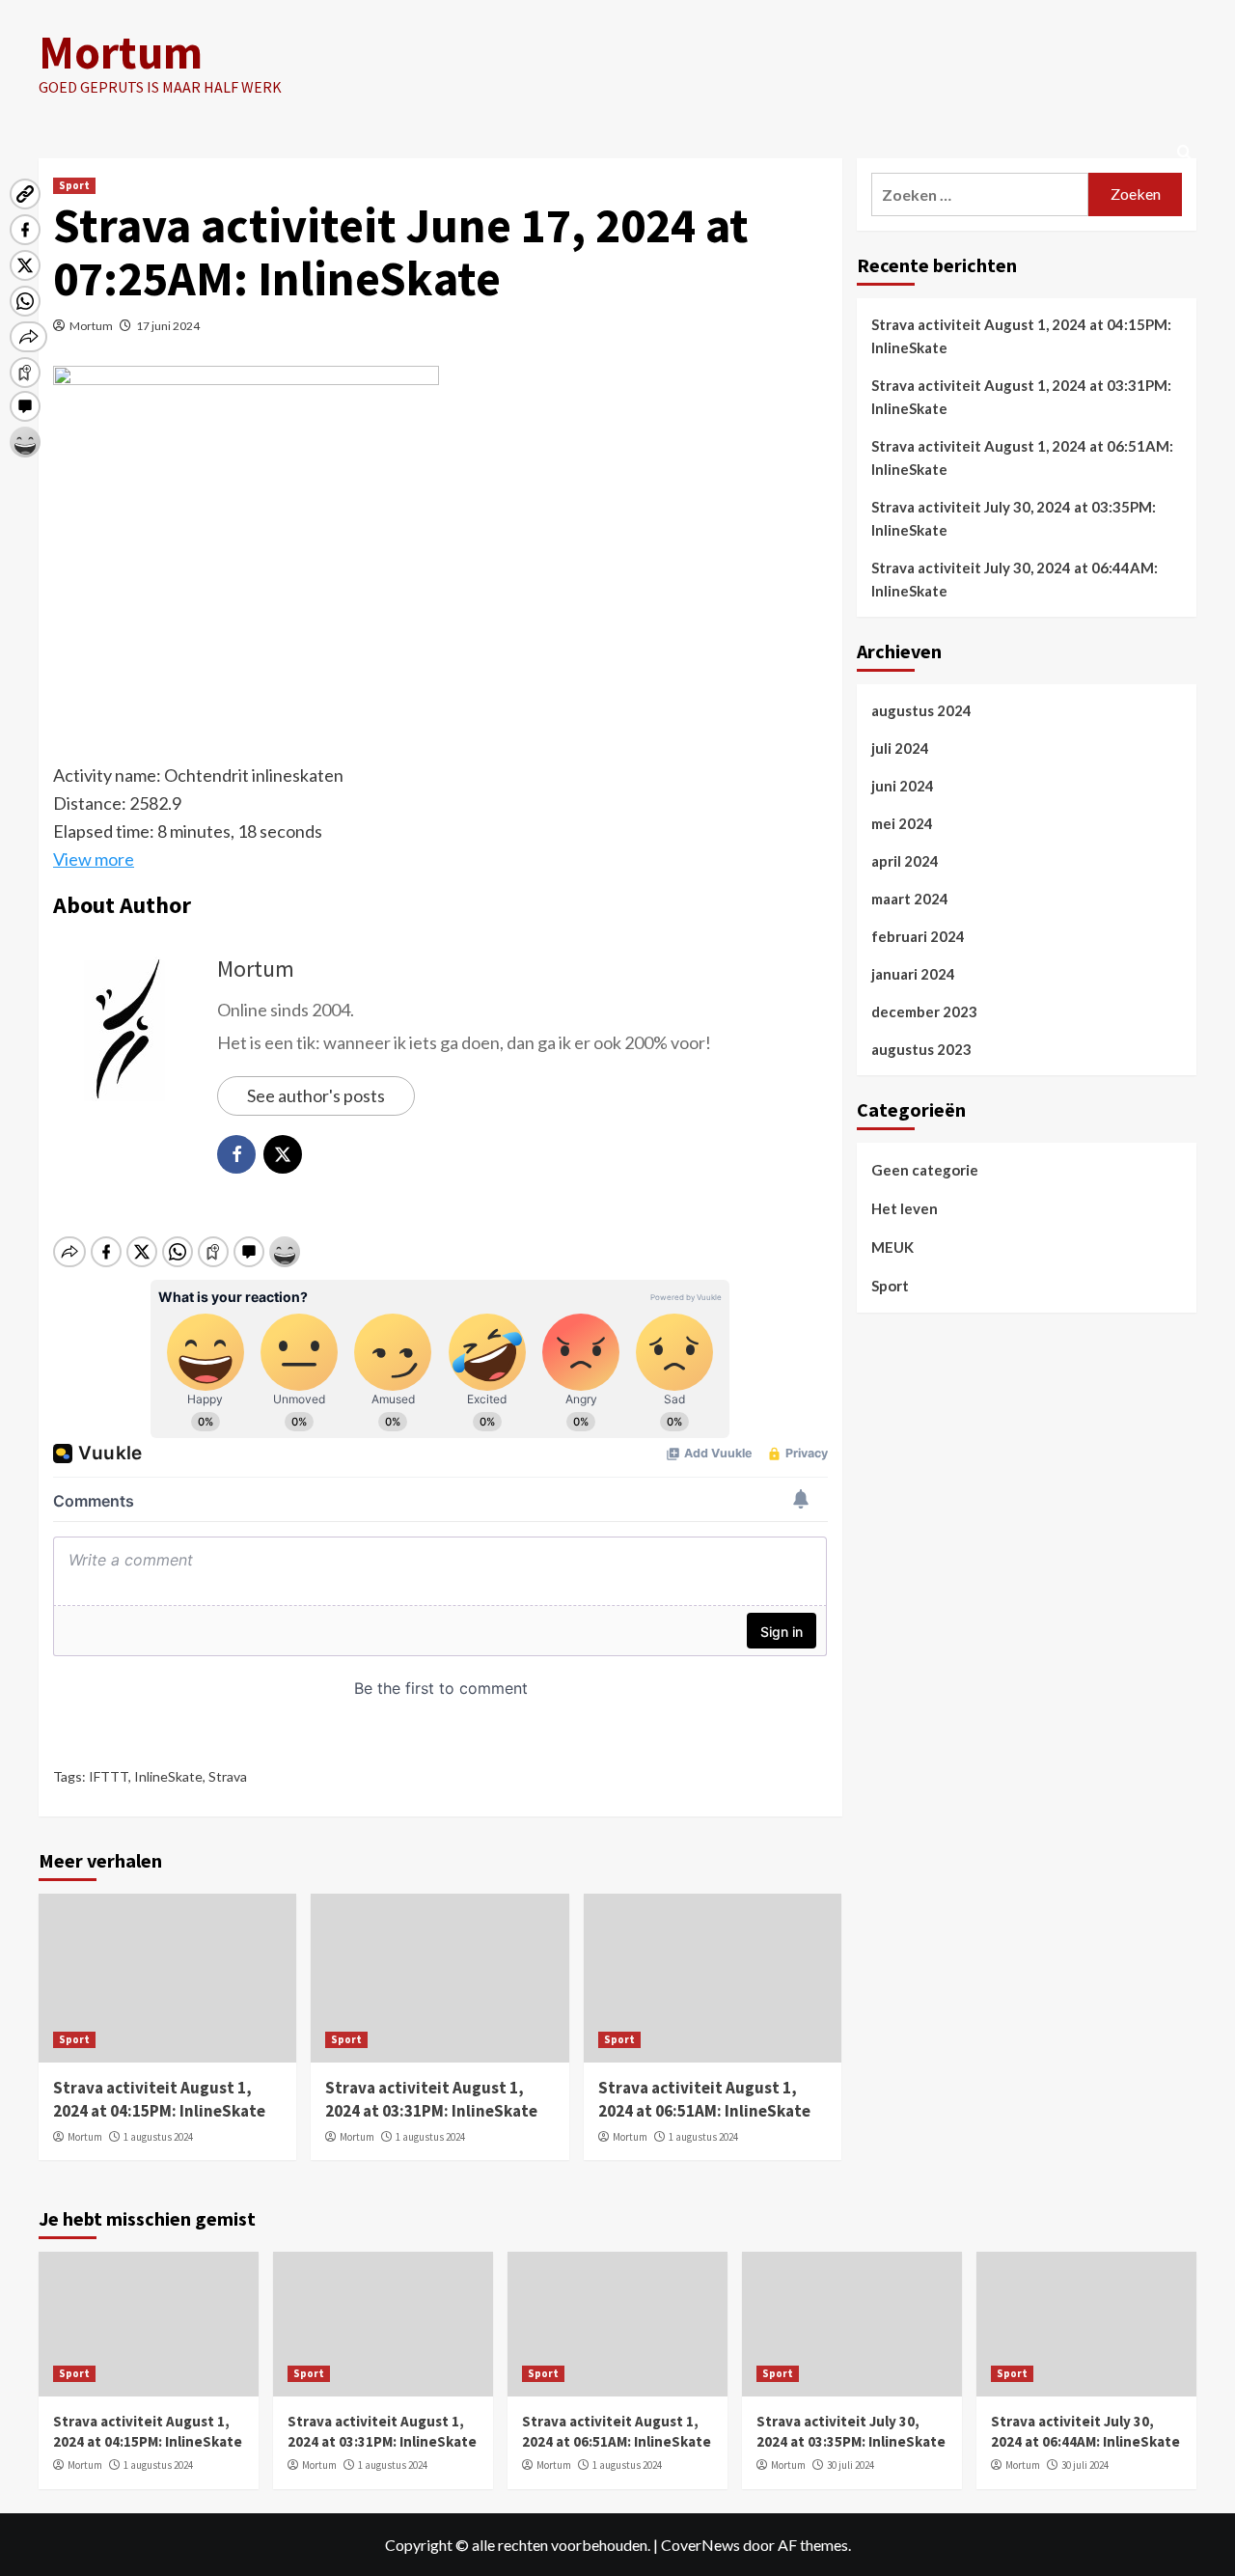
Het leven (905, 1208)
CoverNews (700, 2545)
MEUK (892, 1247)
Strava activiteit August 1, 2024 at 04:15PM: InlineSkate (159, 2099)
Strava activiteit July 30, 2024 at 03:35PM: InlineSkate (1014, 518)
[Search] (1184, 153)
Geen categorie (925, 1170)
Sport (74, 185)
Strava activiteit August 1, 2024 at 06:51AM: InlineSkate (704, 2099)
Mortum (121, 52)
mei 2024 (902, 823)
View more (94, 859)
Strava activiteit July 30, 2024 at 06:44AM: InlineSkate (1015, 579)
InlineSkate (168, 1776)
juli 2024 (900, 748)
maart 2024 (910, 899)
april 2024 (905, 861)
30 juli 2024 (851, 2465)
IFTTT (109, 1776)
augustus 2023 (921, 1049)
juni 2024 (903, 786)
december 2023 (924, 1011)
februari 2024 (918, 936)
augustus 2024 (921, 710)
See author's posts (316, 1095)
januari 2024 (913, 974)
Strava (228, 1776)
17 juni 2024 (168, 326)
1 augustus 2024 (158, 2137)
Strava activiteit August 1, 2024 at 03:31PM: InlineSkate (431, 2099)
